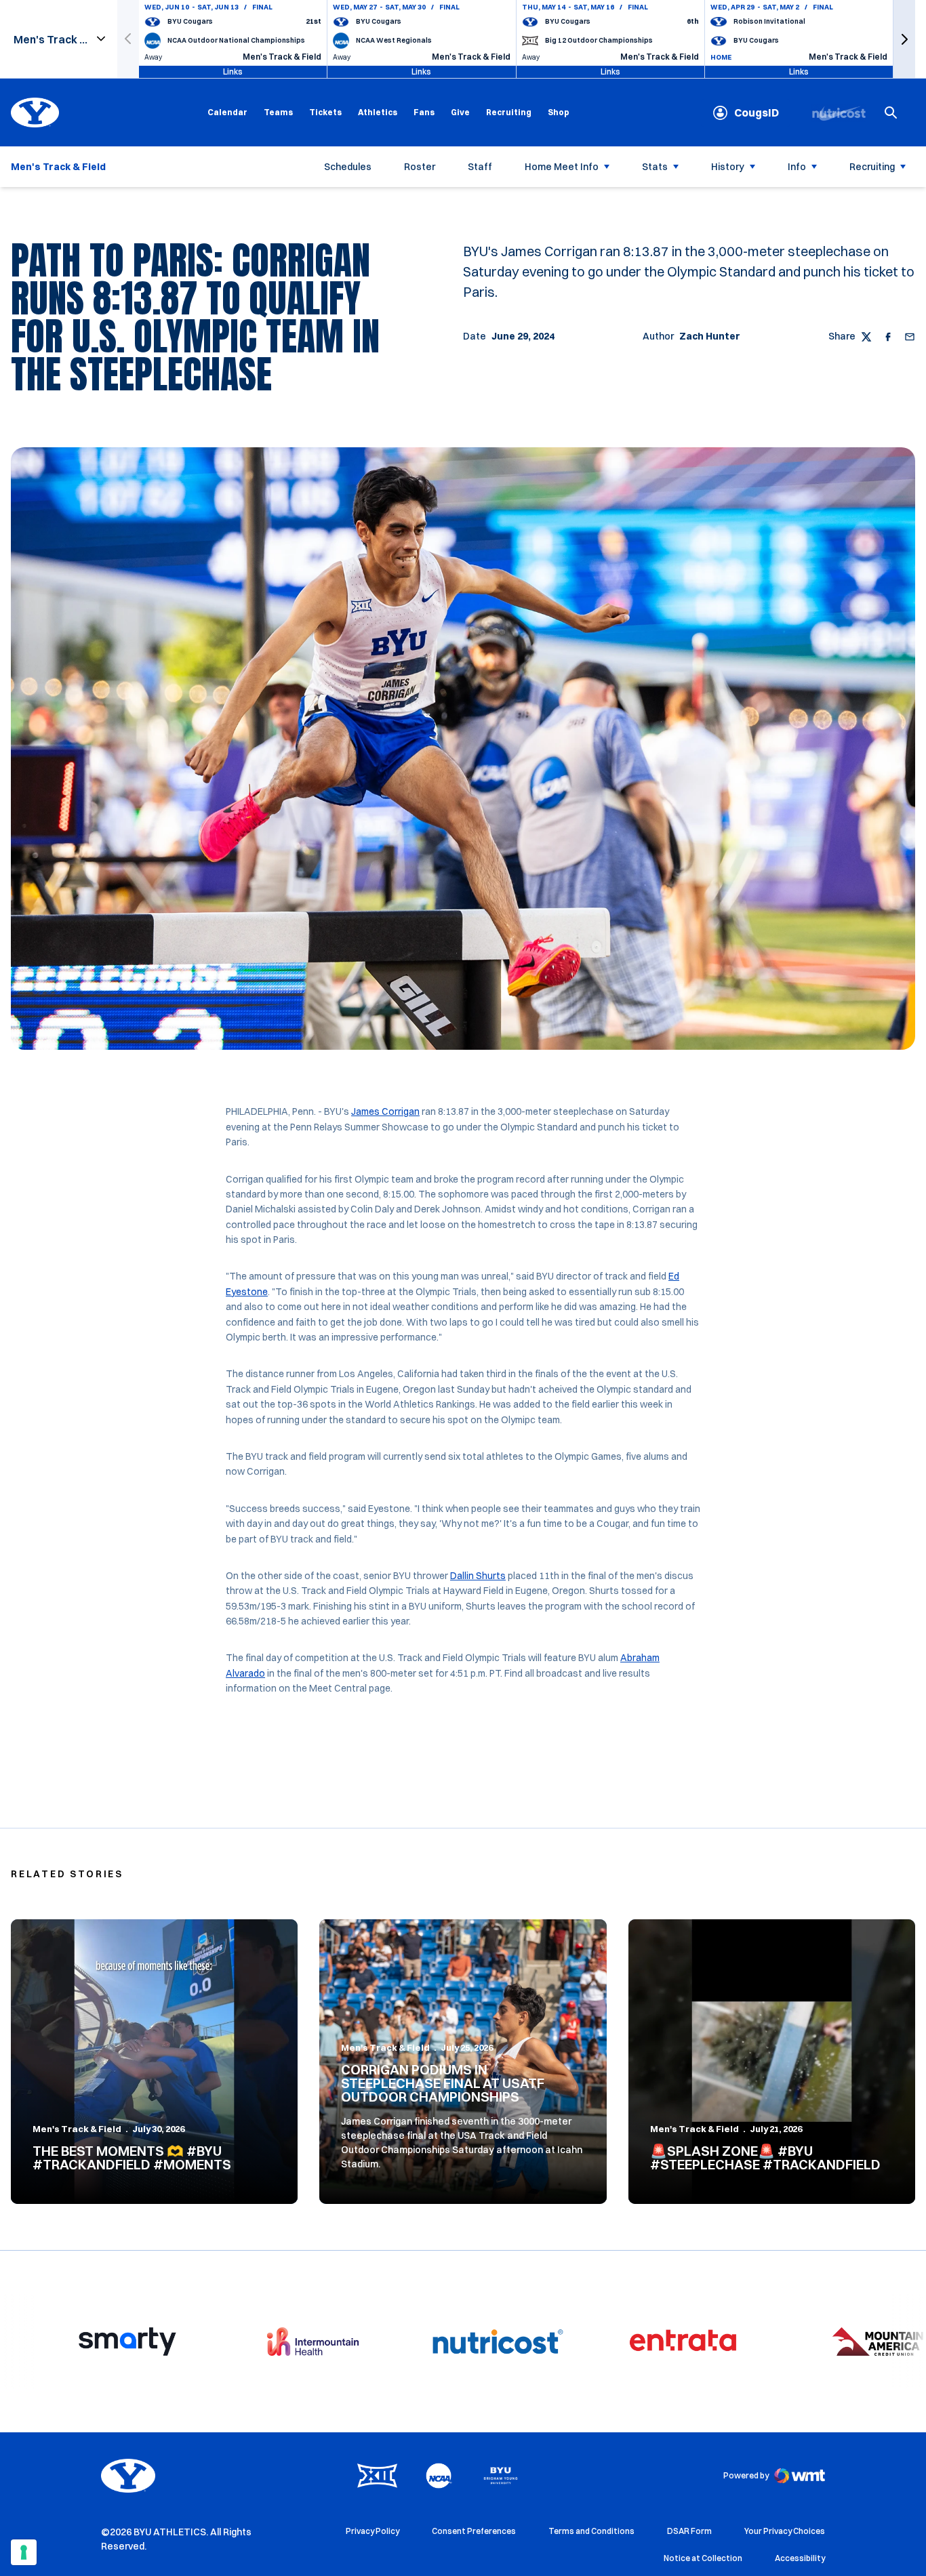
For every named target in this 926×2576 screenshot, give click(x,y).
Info (797, 167)
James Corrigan (385, 1111)
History (728, 167)
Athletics (378, 112)
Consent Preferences (474, 2531)
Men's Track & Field (77, 2129)
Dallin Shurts (478, 1576)
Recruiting (509, 112)
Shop (559, 112)
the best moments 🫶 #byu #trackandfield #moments (132, 2158)
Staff (480, 167)
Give (460, 112)
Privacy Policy (373, 2531)
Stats (655, 167)
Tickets (325, 112)
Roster (420, 167)
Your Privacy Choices (785, 2531)
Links (233, 71)
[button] (904, 39)
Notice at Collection (703, 2558)
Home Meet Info (562, 167)
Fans (424, 112)
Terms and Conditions (591, 2531)
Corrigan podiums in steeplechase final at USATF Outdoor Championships (443, 2083)
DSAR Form (689, 2531)
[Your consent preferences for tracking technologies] (24, 2552)
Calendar (227, 112)
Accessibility (800, 2558)
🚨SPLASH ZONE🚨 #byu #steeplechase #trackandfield (765, 2158)
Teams (278, 112)
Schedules (348, 167)
